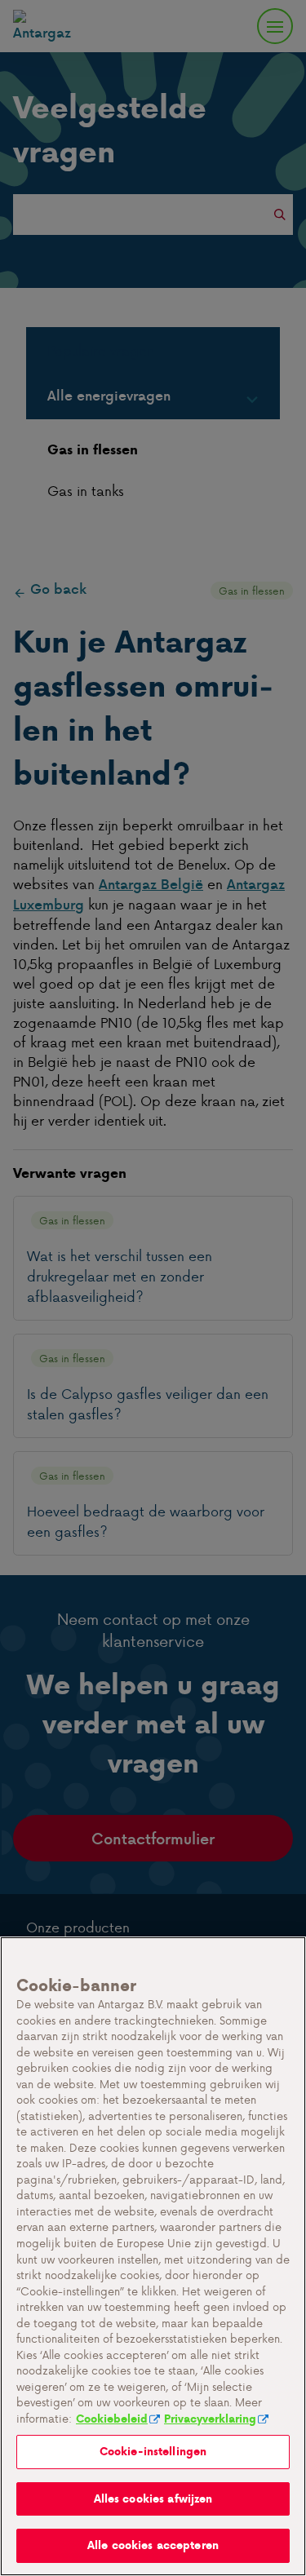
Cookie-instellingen (153, 2452)
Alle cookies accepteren (153, 2545)
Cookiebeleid (112, 2419)
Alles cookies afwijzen (153, 2499)
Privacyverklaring (210, 2419)
